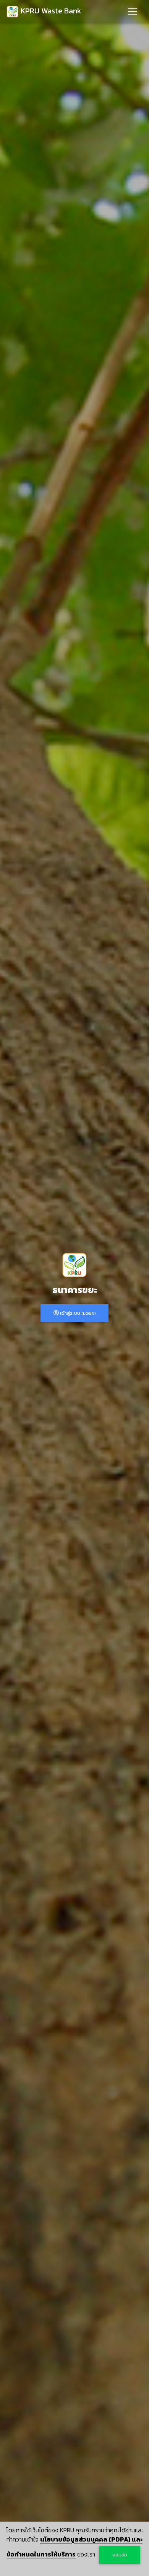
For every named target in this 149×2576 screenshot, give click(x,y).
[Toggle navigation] (133, 11)
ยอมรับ (120, 2555)
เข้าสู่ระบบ (77, 1313)
